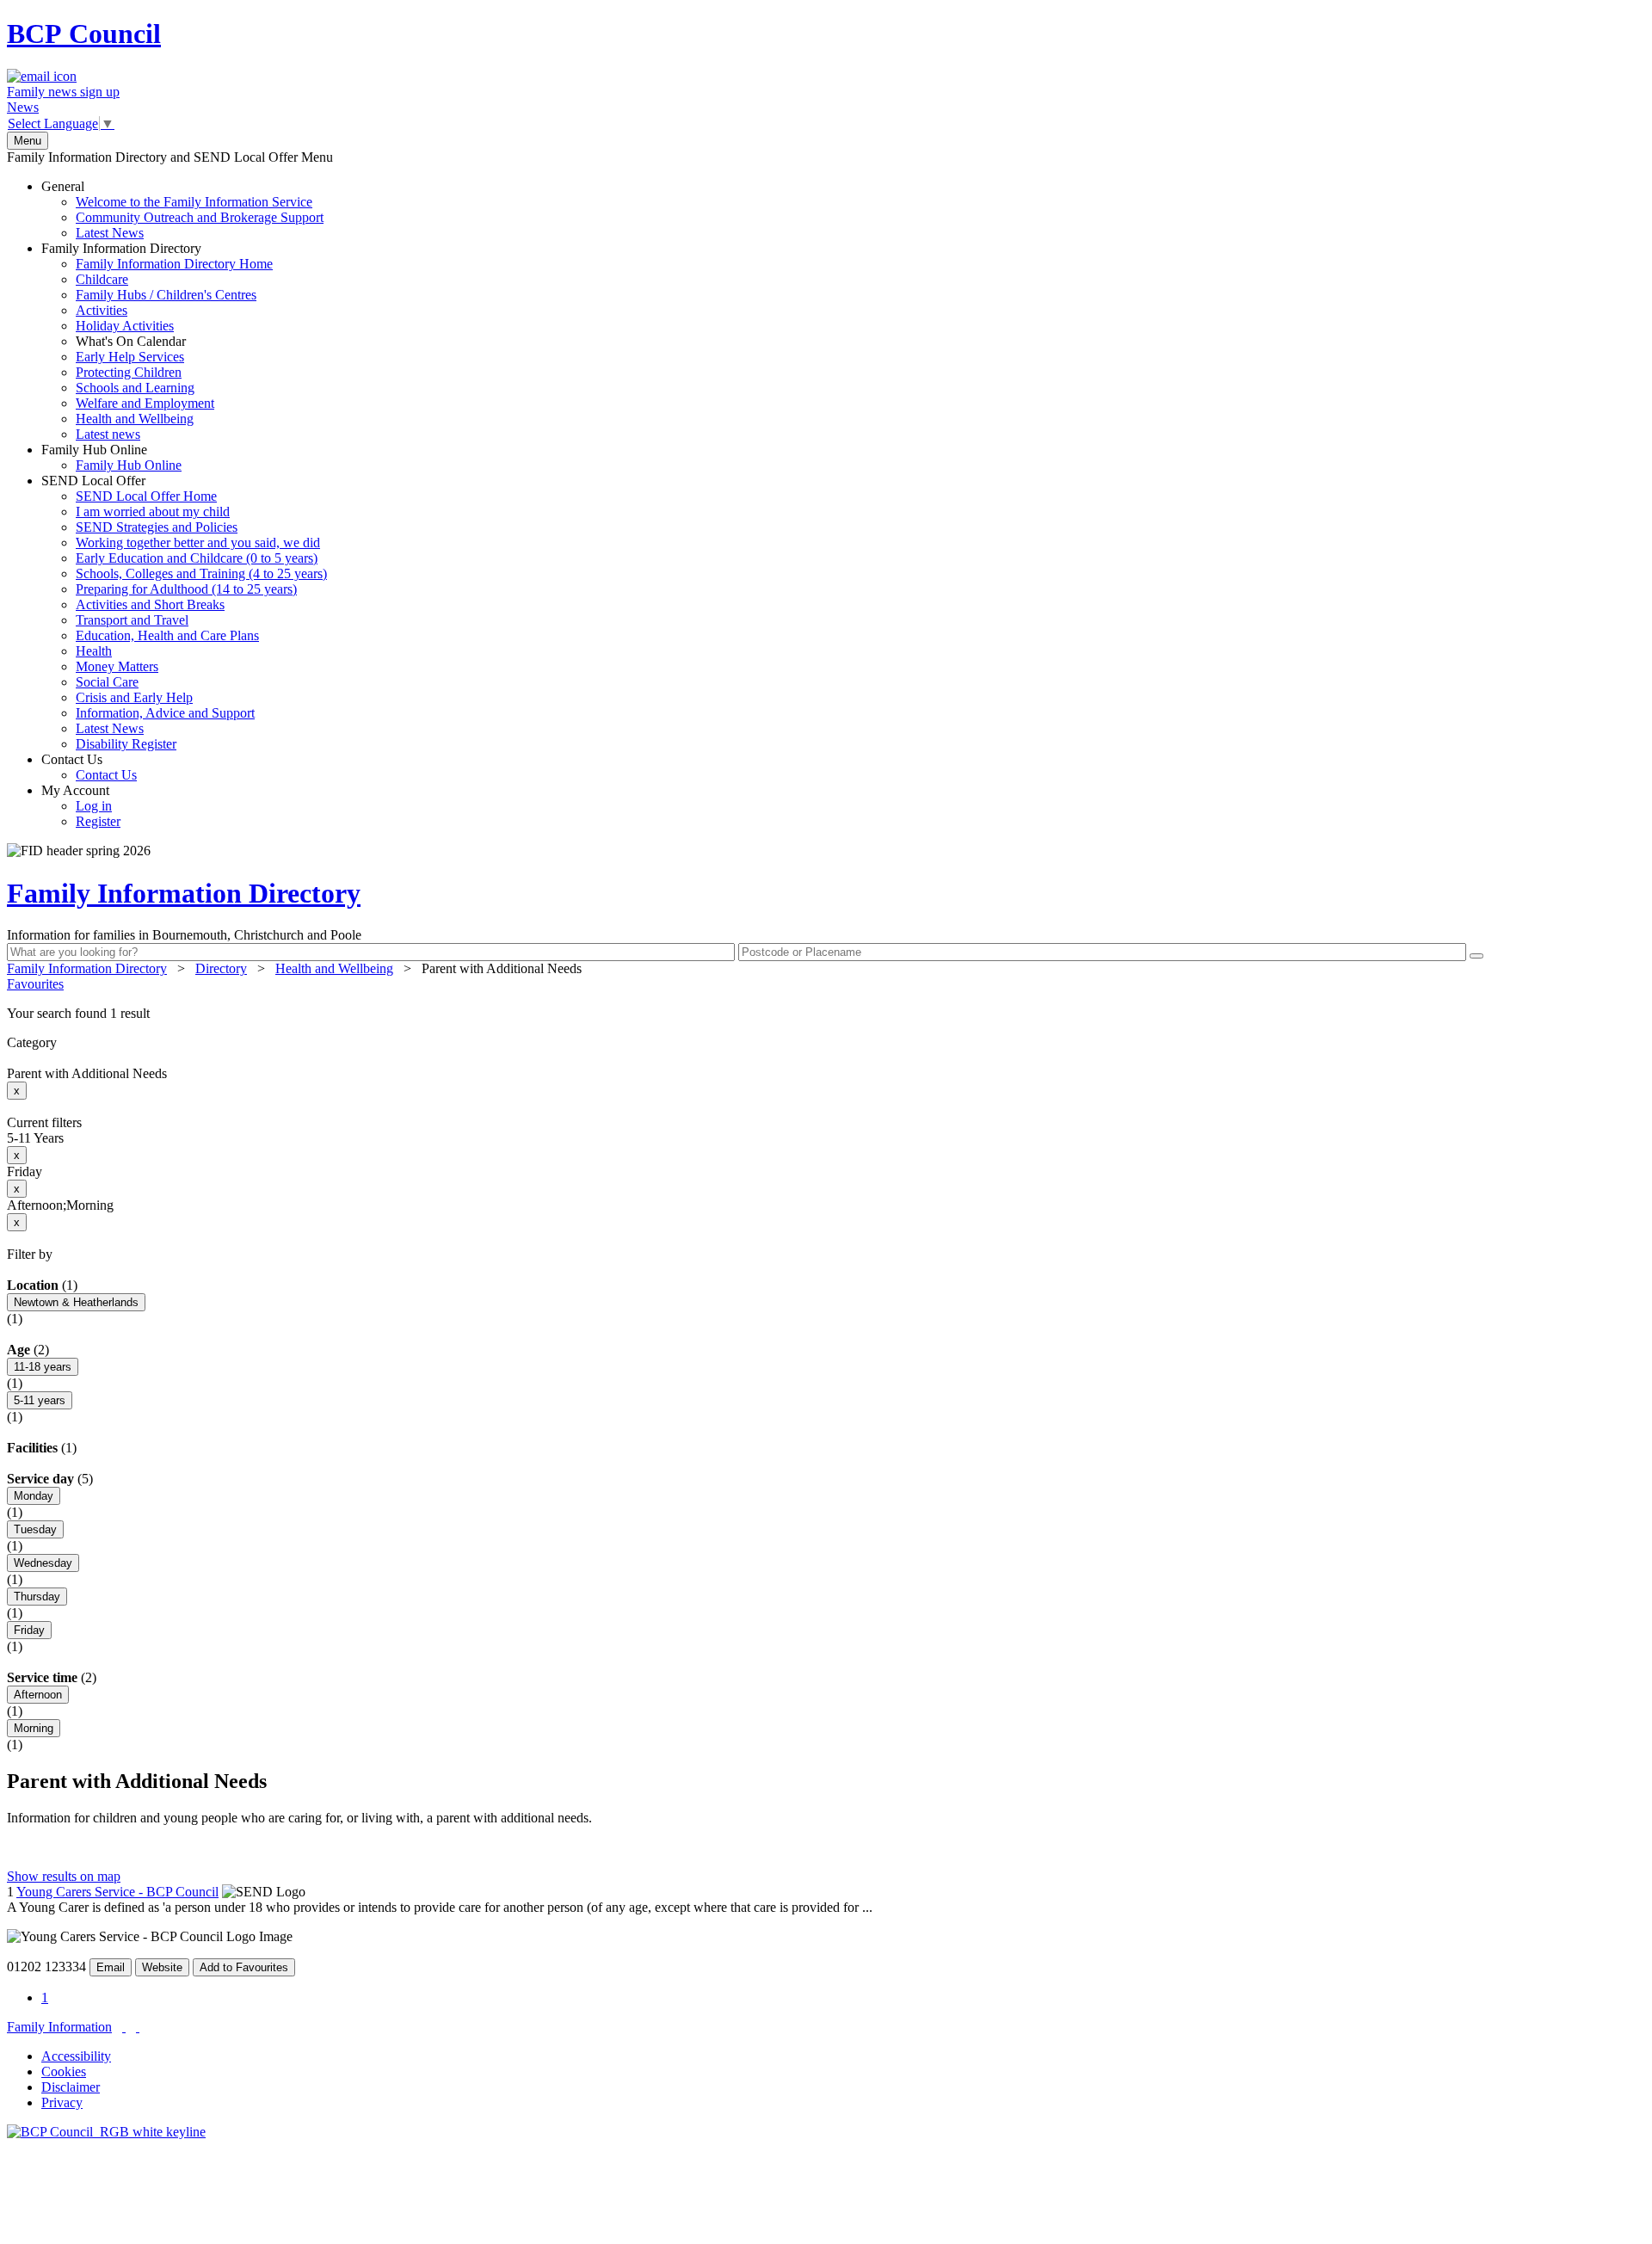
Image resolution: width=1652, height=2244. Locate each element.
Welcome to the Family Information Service (194, 202)
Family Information (59, 2027)
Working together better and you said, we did (198, 543)
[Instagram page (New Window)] (138, 2027)
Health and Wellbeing (135, 419)
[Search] (1476, 956)
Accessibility (76, 2056)
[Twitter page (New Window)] (124, 2027)
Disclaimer (71, 2087)
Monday (34, 1496)
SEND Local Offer (184, 612)
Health (94, 651)
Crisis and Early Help (134, 697)
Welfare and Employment (145, 403)
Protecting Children (129, 372)
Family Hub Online (111, 457)
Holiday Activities (125, 326)
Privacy (62, 2102)
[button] (826, 1014)
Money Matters (117, 666)
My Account (81, 806)
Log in (94, 806)
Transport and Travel (132, 620)
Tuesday (35, 1529)
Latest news (108, 434)
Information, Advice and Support (165, 713)
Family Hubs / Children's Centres (166, 295)
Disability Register (126, 744)
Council (84, 34)
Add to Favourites (244, 1967)
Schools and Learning (135, 388)
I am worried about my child (153, 512)
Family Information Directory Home (174, 264)
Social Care (107, 682)
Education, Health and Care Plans (167, 635)
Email (111, 1967)
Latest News (110, 233)
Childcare (102, 279)
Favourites (35, 984)
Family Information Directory (157, 341)
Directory (221, 968)
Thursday (37, 1597)
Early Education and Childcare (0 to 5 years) (197, 558)
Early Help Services (130, 357)
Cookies (64, 2071)
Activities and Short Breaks (150, 604)
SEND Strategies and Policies (157, 527)
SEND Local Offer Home (146, 496)
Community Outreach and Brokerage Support (200, 217)
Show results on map (64, 1876)
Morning (34, 1728)
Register (98, 821)
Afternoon (38, 1695)
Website (162, 1967)
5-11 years (40, 1400)
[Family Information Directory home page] (106, 2132)
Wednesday (43, 1563)
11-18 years (43, 1367)
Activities (102, 310)
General (182, 210)
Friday (29, 1630)
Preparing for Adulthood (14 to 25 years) (186, 589)
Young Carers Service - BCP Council (117, 1892)
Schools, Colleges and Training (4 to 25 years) (201, 573)
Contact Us (89, 767)
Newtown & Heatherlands (76, 1302)
